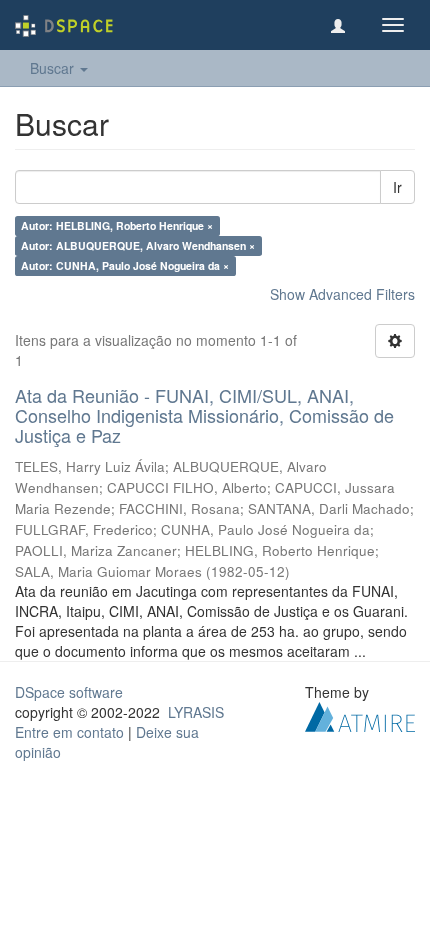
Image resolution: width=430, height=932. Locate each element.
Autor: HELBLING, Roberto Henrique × (117, 225)
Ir (397, 187)
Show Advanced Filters (342, 294)
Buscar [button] (54, 68)
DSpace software (69, 692)
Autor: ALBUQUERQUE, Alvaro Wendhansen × (138, 245)
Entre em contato (69, 732)
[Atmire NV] (360, 715)
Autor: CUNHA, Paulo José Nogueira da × (125, 265)
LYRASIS (196, 712)
